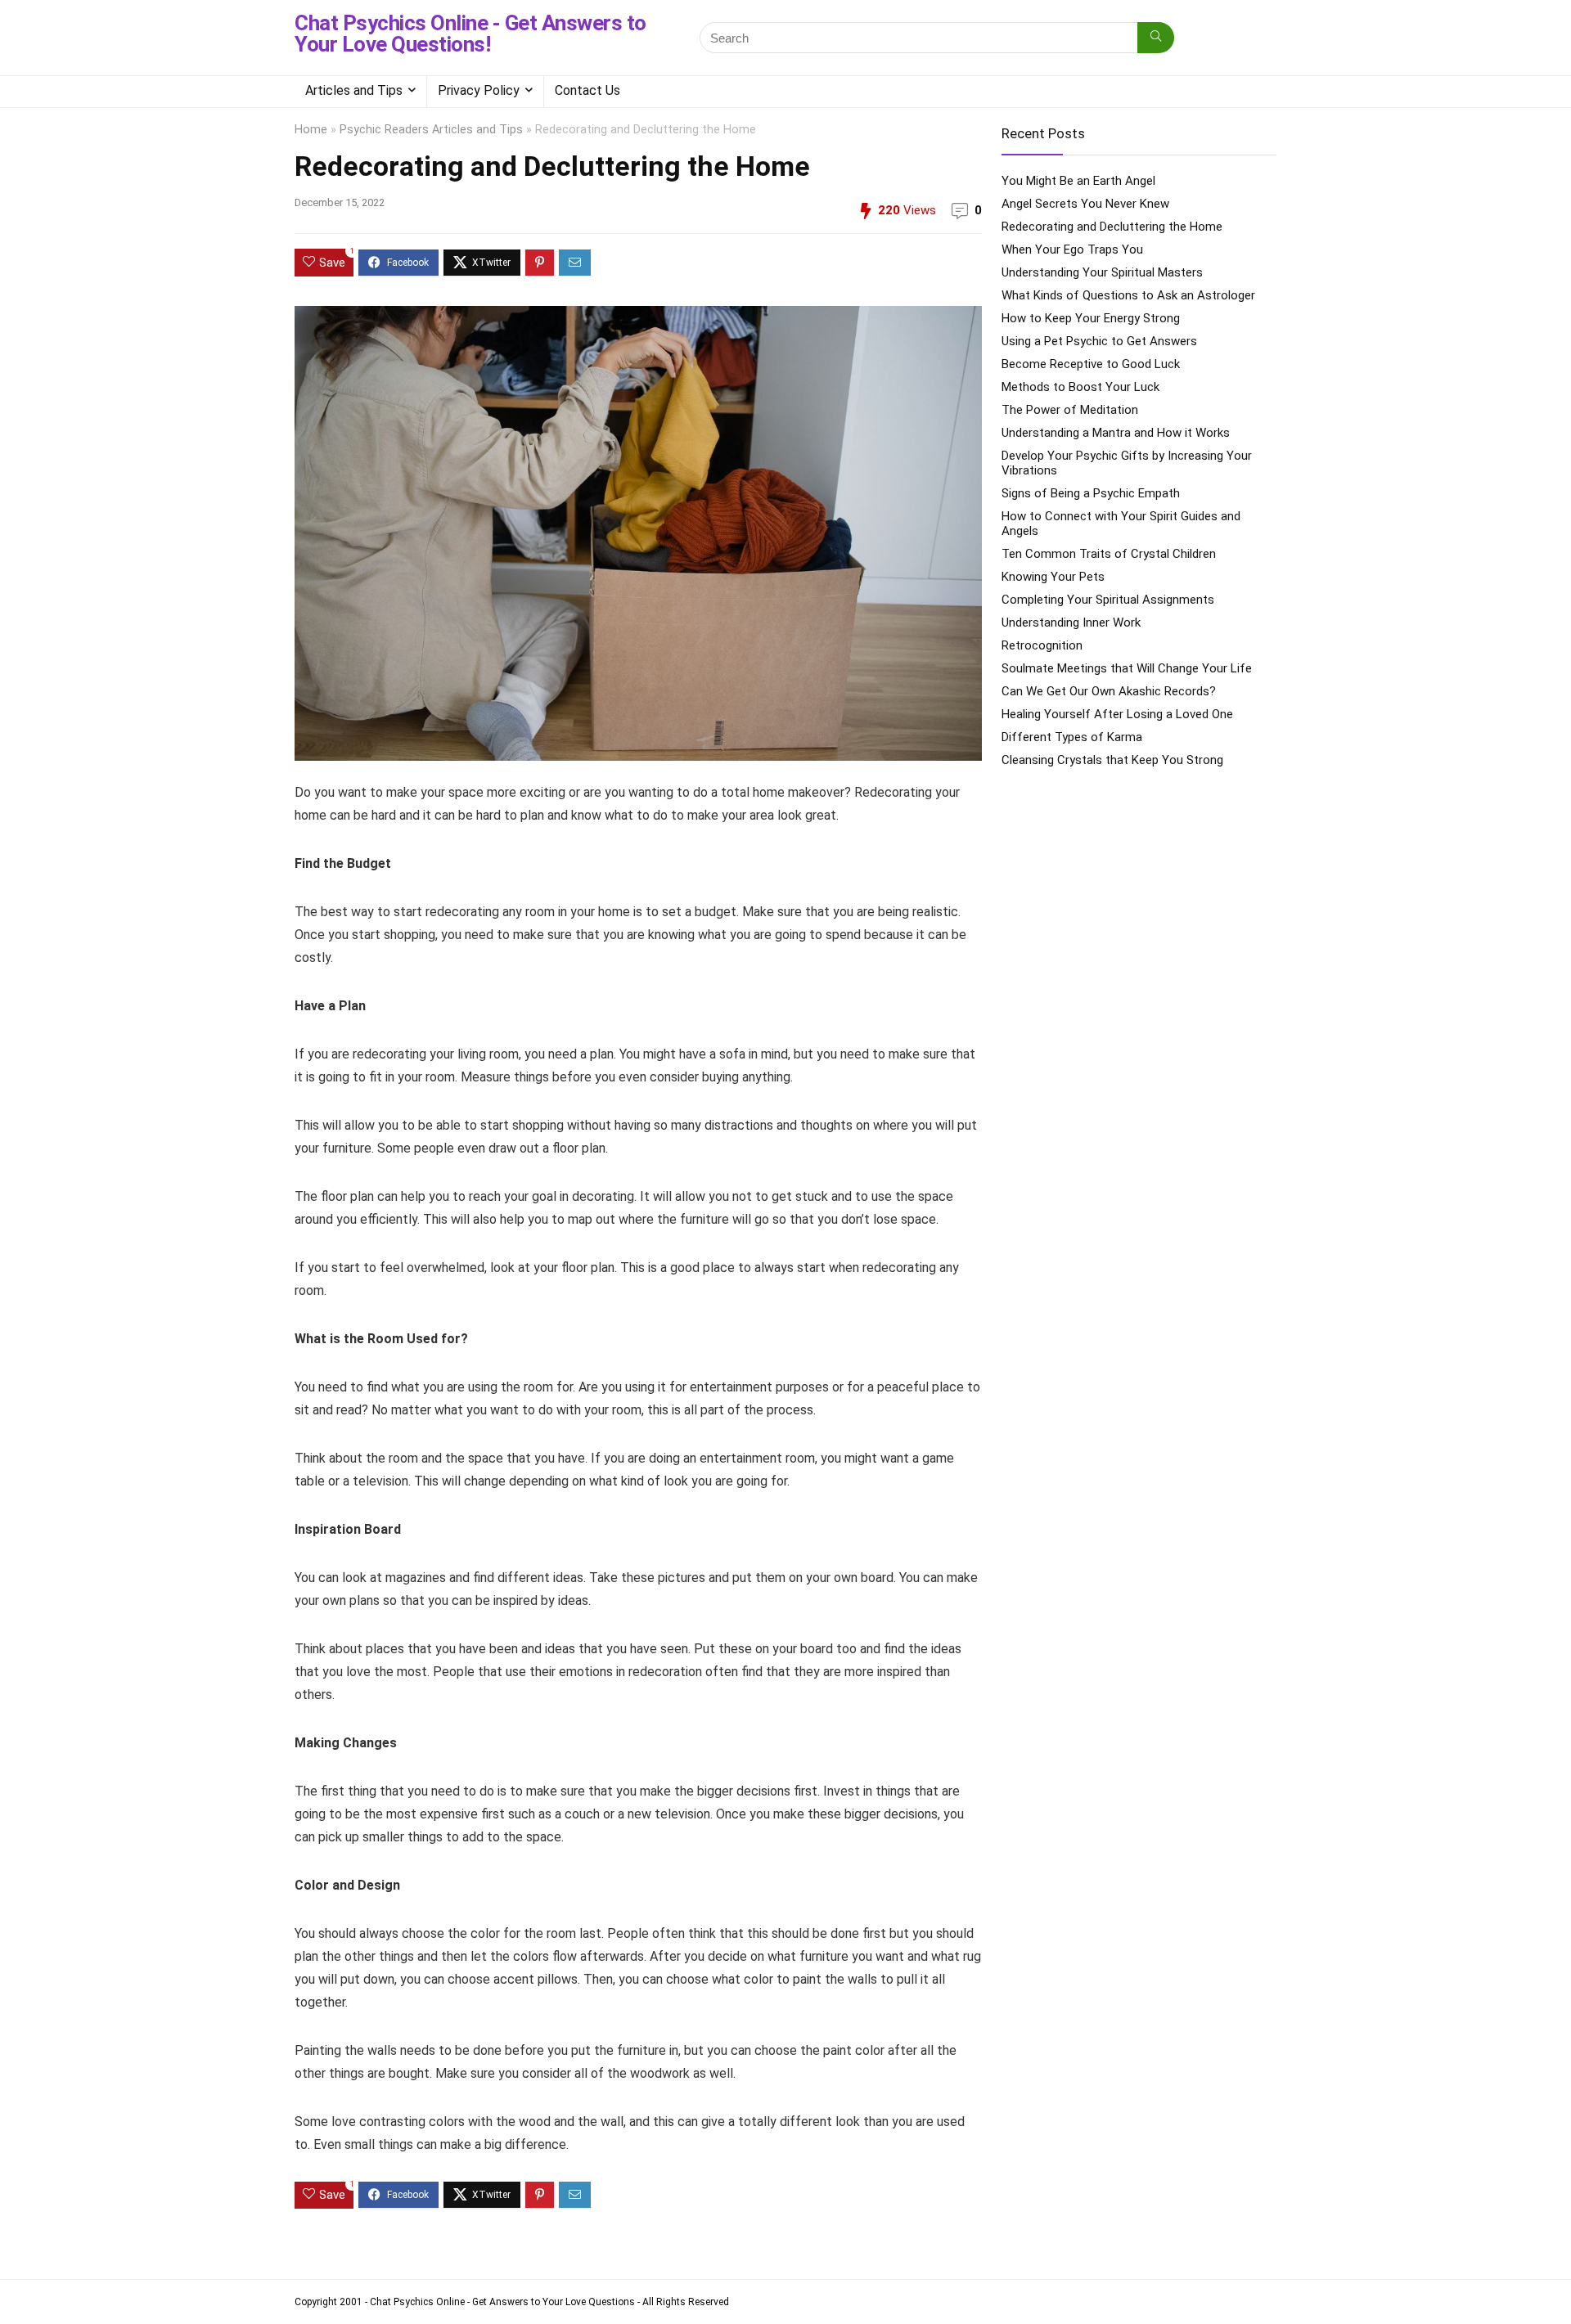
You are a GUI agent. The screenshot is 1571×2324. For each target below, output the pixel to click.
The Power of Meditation (1070, 410)
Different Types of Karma (1072, 737)
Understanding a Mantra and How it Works (1116, 433)
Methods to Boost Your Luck (1080, 387)
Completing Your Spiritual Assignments (1108, 600)
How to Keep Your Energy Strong (1091, 318)
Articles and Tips (354, 90)
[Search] (1156, 38)
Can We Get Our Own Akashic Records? (1109, 691)
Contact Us (587, 90)
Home (311, 130)
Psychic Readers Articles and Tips (431, 130)
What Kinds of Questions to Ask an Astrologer (1128, 295)
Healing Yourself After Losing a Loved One (1117, 714)
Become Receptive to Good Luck (1091, 364)
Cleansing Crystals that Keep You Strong (1112, 760)
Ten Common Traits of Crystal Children (1109, 554)
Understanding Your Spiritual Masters (1102, 272)
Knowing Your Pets (1053, 577)
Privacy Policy (479, 90)
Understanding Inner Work (1071, 623)
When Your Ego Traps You (1072, 249)
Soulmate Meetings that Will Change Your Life (1127, 668)
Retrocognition (1042, 645)
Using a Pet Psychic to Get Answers (1099, 341)
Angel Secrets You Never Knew (1085, 204)
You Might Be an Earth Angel (1078, 181)
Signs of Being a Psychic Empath (1091, 493)
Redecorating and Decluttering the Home (1112, 227)
